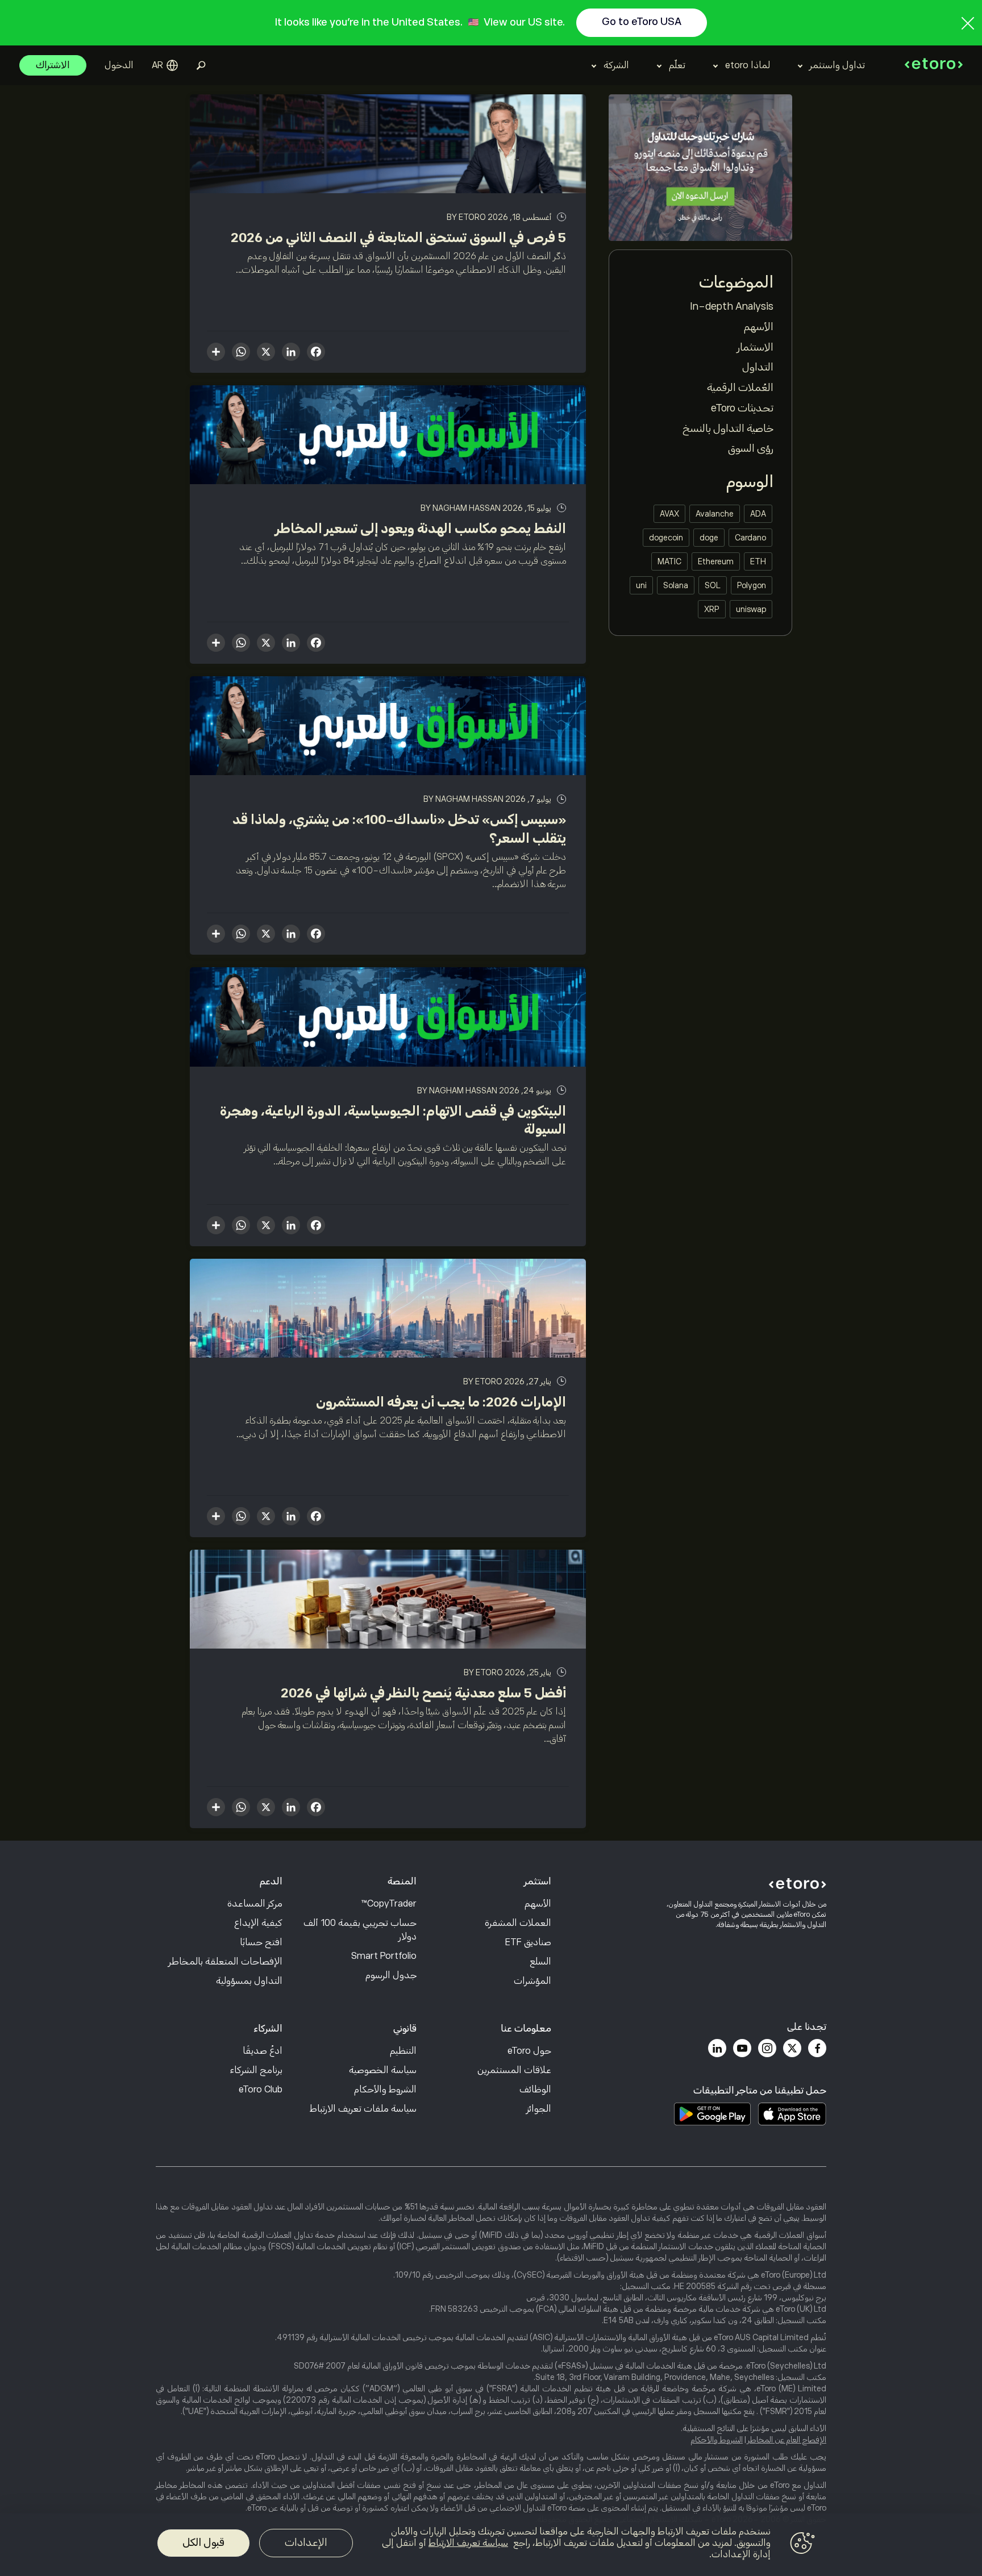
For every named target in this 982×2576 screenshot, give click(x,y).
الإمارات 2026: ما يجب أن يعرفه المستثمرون (441, 1402)
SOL (713, 585)
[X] (266, 353)
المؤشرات (532, 1981)
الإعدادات (306, 2542)
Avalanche (715, 514)
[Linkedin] (717, 2048)
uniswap (751, 609)
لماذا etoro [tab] (748, 65)
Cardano (750, 538)
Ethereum (716, 561)
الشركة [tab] (616, 65)
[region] (491, 2545)
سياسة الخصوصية (383, 2070)
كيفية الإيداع (258, 1923)
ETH (758, 561)
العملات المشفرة (518, 1923)
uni (641, 585)
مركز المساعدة (255, 1904)
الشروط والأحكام (385, 2090)
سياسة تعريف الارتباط (468, 2543)
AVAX (669, 514)
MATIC (669, 561)
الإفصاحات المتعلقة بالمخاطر (226, 1962)
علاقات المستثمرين (514, 2070)
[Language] (165, 65)
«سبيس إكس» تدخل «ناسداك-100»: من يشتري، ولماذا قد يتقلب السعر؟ (399, 829)
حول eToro (529, 2051)
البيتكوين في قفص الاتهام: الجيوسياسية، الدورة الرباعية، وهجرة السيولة (393, 1120)
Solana (676, 585)
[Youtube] (742, 2048)
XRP (712, 609)
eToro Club (261, 2090)
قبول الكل (203, 2542)
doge (709, 538)
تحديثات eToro (742, 408)
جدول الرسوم (391, 1975)
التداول (758, 367)
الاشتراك (53, 65)
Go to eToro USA (642, 22)
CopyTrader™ (389, 1904)
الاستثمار (755, 347)
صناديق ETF (528, 1942)
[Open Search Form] (201, 65)
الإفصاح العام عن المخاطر (787, 2440)
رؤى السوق (751, 448)
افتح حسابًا (261, 1942)
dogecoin (666, 538)
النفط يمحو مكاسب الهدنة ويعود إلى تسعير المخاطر (421, 528)
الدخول (119, 65)
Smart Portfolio (384, 1956)
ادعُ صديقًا (263, 2051)
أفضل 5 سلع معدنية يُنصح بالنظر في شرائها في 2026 (423, 1693)
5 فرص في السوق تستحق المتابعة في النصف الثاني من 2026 (398, 238)
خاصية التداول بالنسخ (728, 428)
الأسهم (759, 327)
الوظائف (535, 2090)
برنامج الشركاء (256, 2070)
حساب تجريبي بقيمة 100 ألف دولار (360, 1930)
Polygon (752, 585)
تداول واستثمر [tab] (837, 65)
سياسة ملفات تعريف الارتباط (363, 2109)
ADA (758, 514)
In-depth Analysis (732, 306)
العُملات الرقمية (740, 388)
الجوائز (539, 2109)
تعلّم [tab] (677, 65)
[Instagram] (767, 2048)
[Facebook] (817, 2048)
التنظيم (403, 2051)
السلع (540, 1962)
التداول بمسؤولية (249, 1981)
